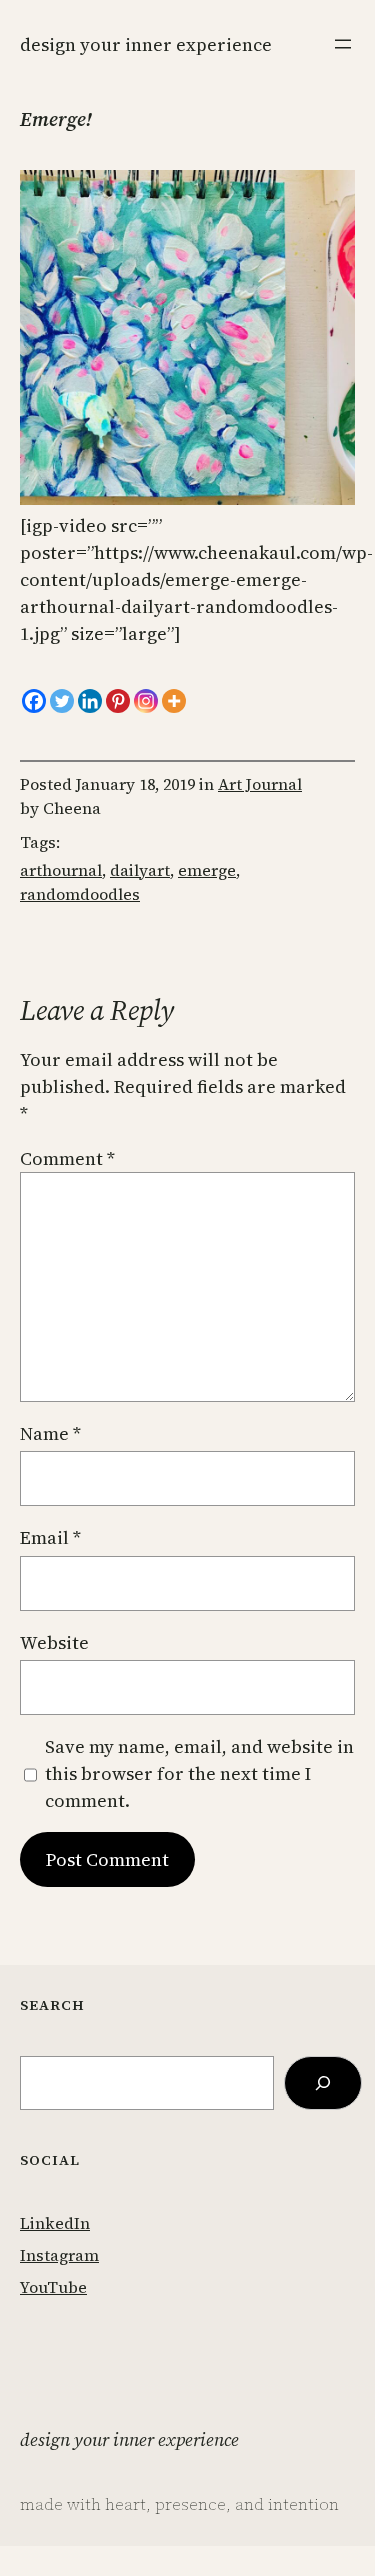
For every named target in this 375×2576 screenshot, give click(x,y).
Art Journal (260, 784)
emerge (207, 870)
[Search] (323, 2083)
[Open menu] (343, 44)
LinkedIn (55, 2223)
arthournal (61, 870)
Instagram (59, 2255)
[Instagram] (146, 701)
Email (50, 1537)
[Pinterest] (118, 701)
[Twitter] (62, 701)
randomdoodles (80, 894)
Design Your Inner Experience (146, 44)
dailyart (140, 870)
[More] (174, 701)
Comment (67, 1158)
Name (50, 1433)
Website (54, 1642)
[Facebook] (34, 701)
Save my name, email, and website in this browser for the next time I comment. (199, 1773)
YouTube (53, 2287)
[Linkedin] (90, 701)
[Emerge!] (187, 498)
